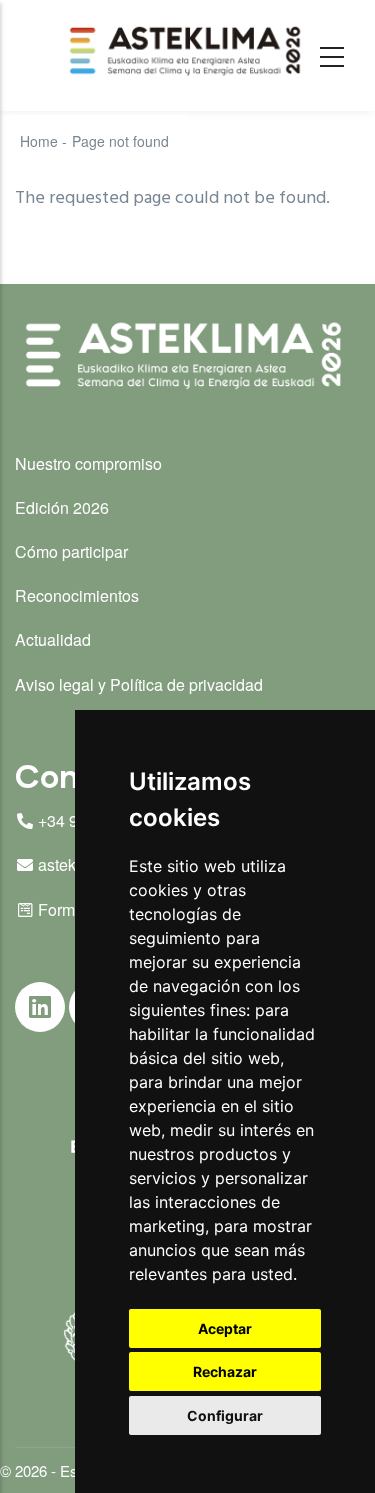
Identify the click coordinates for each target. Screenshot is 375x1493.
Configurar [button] (225, 1415)
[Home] (188, 51)
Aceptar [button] (225, 1328)
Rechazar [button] (225, 1371)
